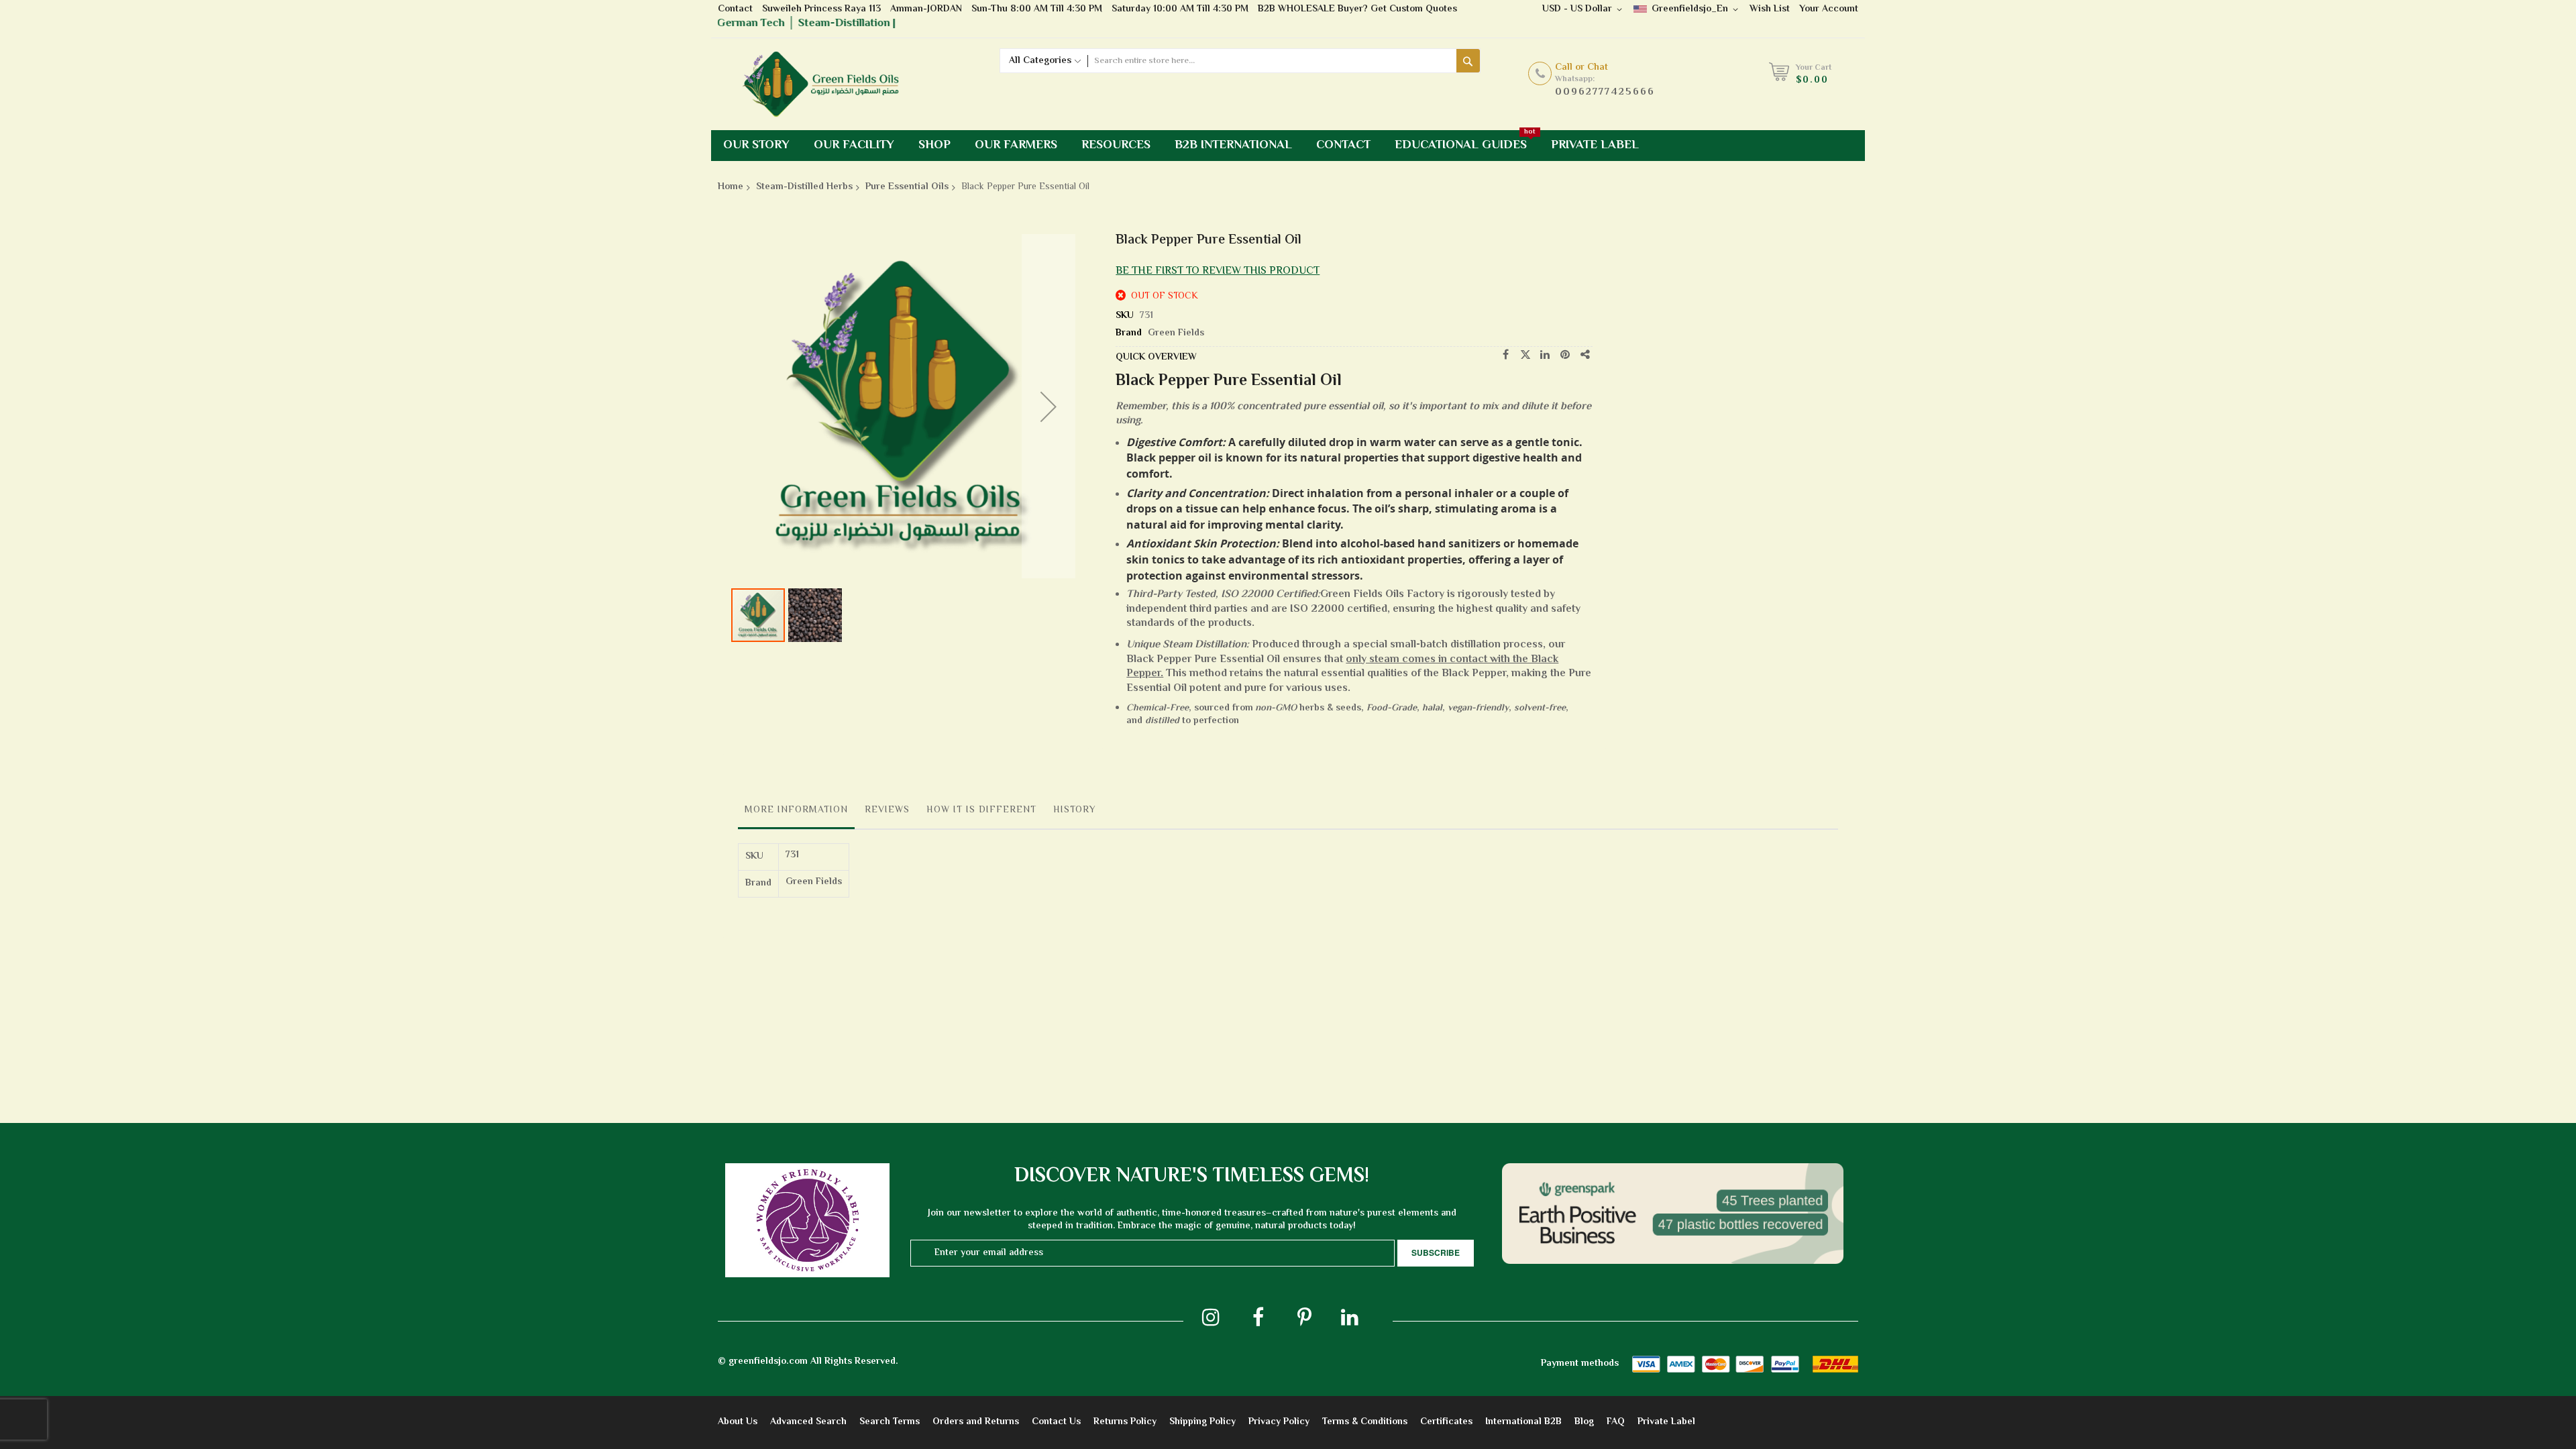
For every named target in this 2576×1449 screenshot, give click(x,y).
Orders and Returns (976, 1422)
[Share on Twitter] (1525, 355)
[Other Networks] (1586, 355)
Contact (735, 9)
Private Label (1666, 1422)
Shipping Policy (1202, 1422)
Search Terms (890, 1422)
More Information (796, 810)
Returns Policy (1125, 1422)
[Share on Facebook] (1505, 355)
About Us (738, 1422)
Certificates (1446, 1422)
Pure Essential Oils (907, 187)
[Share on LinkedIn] (1546, 355)
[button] (1049, 406)
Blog (1584, 1422)
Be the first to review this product (1218, 271)
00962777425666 (1605, 92)
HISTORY (1075, 810)
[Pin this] (1566, 355)
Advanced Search (808, 1422)
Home (731, 187)
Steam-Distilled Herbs (804, 187)
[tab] (796, 814)
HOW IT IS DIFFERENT (981, 810)
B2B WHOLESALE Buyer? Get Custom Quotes (1357, 9)
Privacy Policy (1279, 1422)
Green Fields (1176, 333)
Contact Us (1056, 1422)
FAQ (1616, 1422)
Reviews (887, 810)
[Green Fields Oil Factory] (828, 84)
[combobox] (1272, 61)
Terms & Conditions (1365, 1422)
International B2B (1523, 1422)
